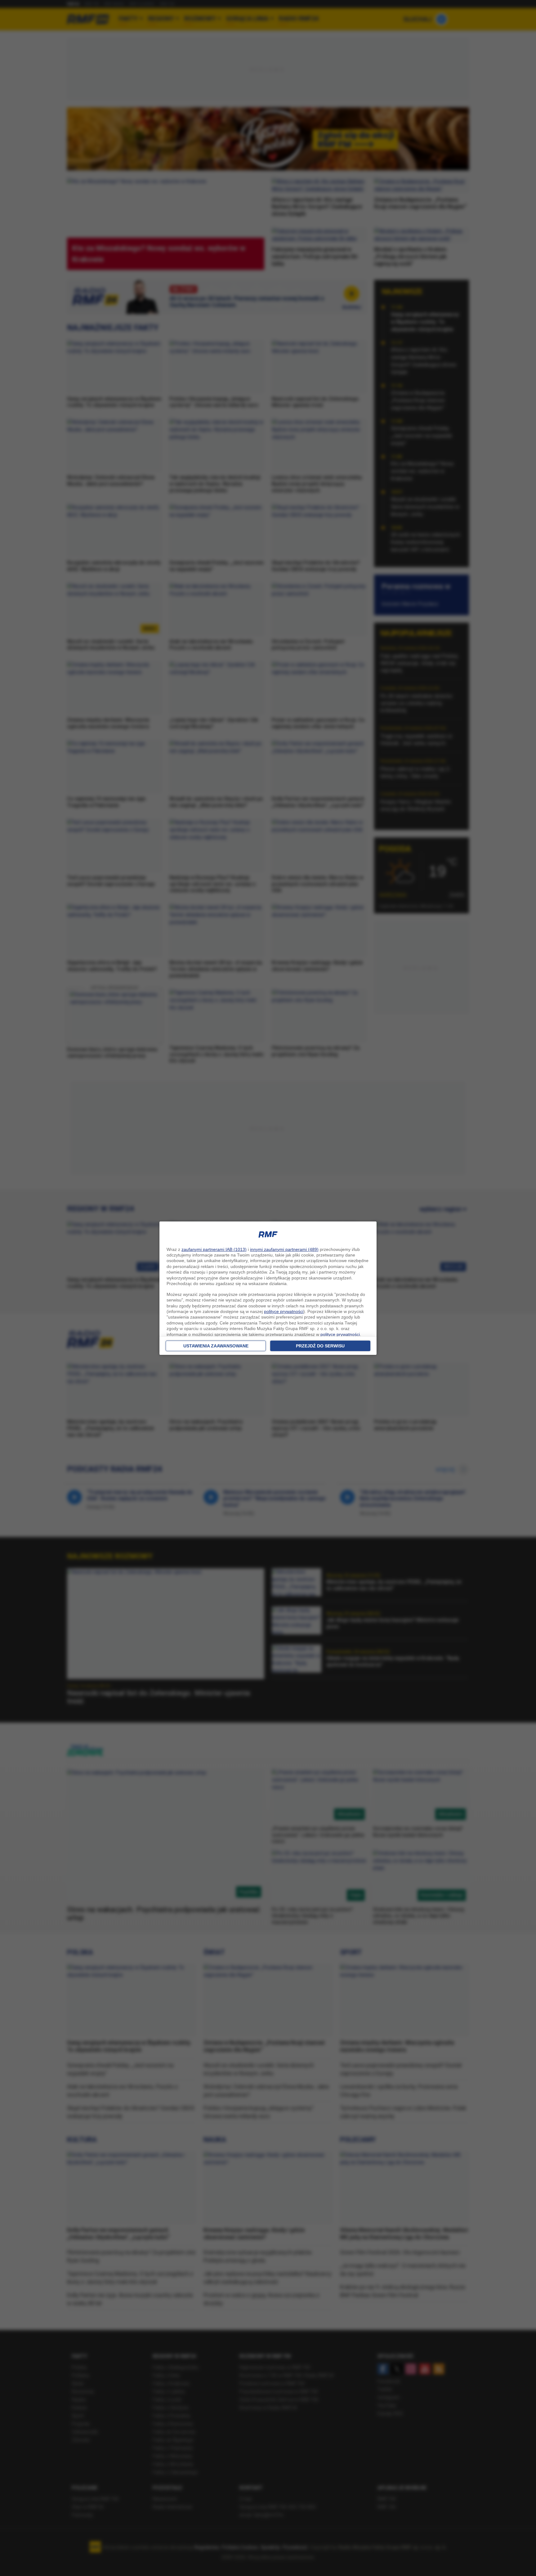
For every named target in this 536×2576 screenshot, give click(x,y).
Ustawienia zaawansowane (216, 1346)
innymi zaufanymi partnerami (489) (284, 1249)
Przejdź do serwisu (320, 1346)
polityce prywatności (284, 1311)
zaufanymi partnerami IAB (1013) (214, 1249)
